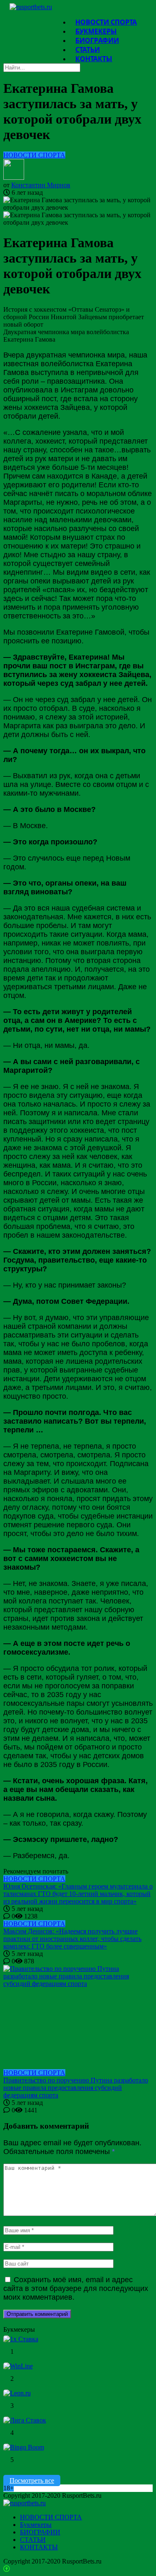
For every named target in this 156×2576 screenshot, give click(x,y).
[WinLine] (18, 2366)
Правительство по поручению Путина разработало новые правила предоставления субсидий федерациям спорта (76, 2088)
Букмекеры (36, 2525)
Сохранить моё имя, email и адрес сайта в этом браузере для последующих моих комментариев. (76, 2288)
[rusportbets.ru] (31, 7)
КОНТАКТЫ (94, 59)
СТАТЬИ (33, 2540)
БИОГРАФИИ (40, 2532)
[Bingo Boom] (24, 2447)
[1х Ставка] (21, 2339)
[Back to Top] (7, 2569)
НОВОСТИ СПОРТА (34, 155)
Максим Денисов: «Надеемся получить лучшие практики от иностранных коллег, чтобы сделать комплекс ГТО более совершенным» (72, 1939)
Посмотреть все (32, 2480)
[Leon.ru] (17, 2393)
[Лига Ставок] (25, 2420)
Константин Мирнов (41, 185)
